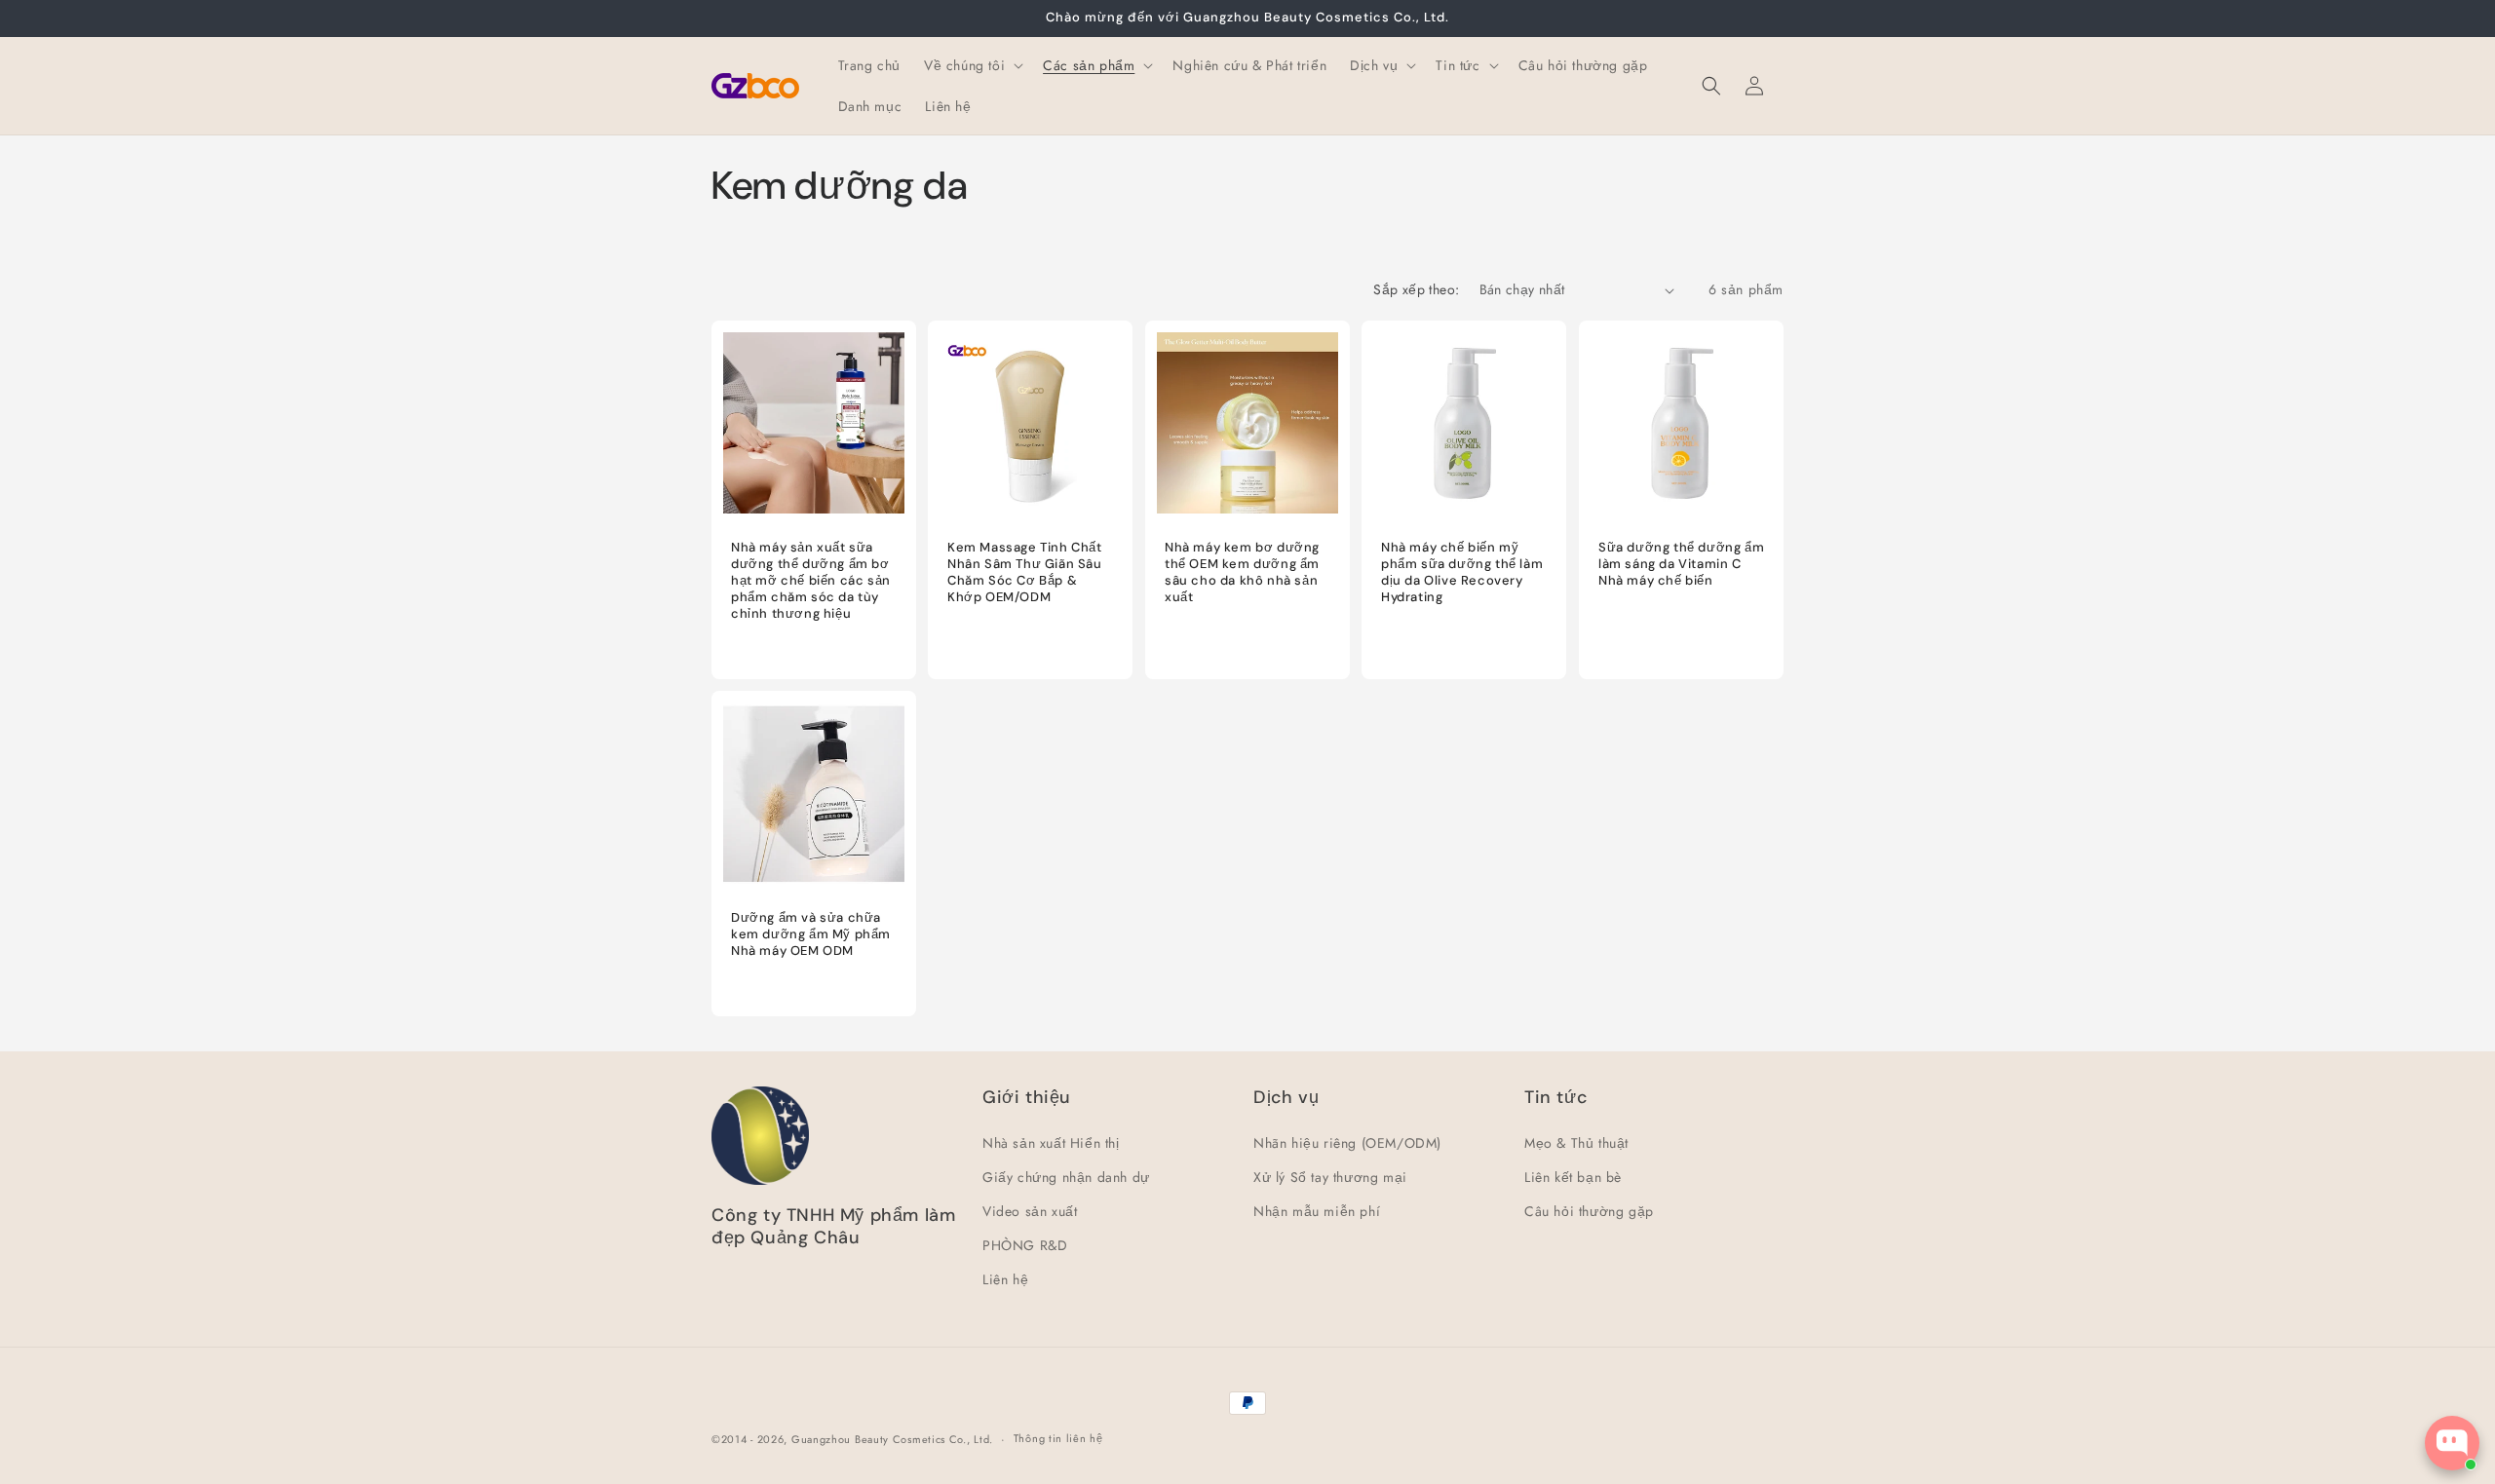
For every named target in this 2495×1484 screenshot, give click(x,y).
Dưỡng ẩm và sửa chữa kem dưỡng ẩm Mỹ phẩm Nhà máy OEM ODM (811, 935)
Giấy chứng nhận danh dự (1066, 1177)
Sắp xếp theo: (1416, 289)
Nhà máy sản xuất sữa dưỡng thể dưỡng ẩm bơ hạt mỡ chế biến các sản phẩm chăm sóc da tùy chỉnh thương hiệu (811, 582)
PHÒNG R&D (1025, 1245)
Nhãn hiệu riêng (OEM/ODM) (1347, 1143)
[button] (972, 65)
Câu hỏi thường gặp (1589, 1211)
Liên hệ (1005, 1279)
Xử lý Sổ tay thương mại (1330, 1177)
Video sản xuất (1030, 1211)
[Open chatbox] (2452, 1443)
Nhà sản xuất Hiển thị (1051, 1143)
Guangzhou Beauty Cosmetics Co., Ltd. (892, 1439)
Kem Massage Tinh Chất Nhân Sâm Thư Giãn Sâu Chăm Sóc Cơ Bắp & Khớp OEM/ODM (1025, 573)
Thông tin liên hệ (1058, 1438)
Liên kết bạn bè (1573, 1177)
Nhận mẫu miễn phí (1317, 1211)
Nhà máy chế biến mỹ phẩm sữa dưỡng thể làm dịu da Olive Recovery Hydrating (1462, 573)
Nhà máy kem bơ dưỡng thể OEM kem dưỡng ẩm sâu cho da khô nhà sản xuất (1242, 573)
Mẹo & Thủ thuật (1576, 1143)
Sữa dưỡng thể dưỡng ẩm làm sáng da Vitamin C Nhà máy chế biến (1681, 565)
